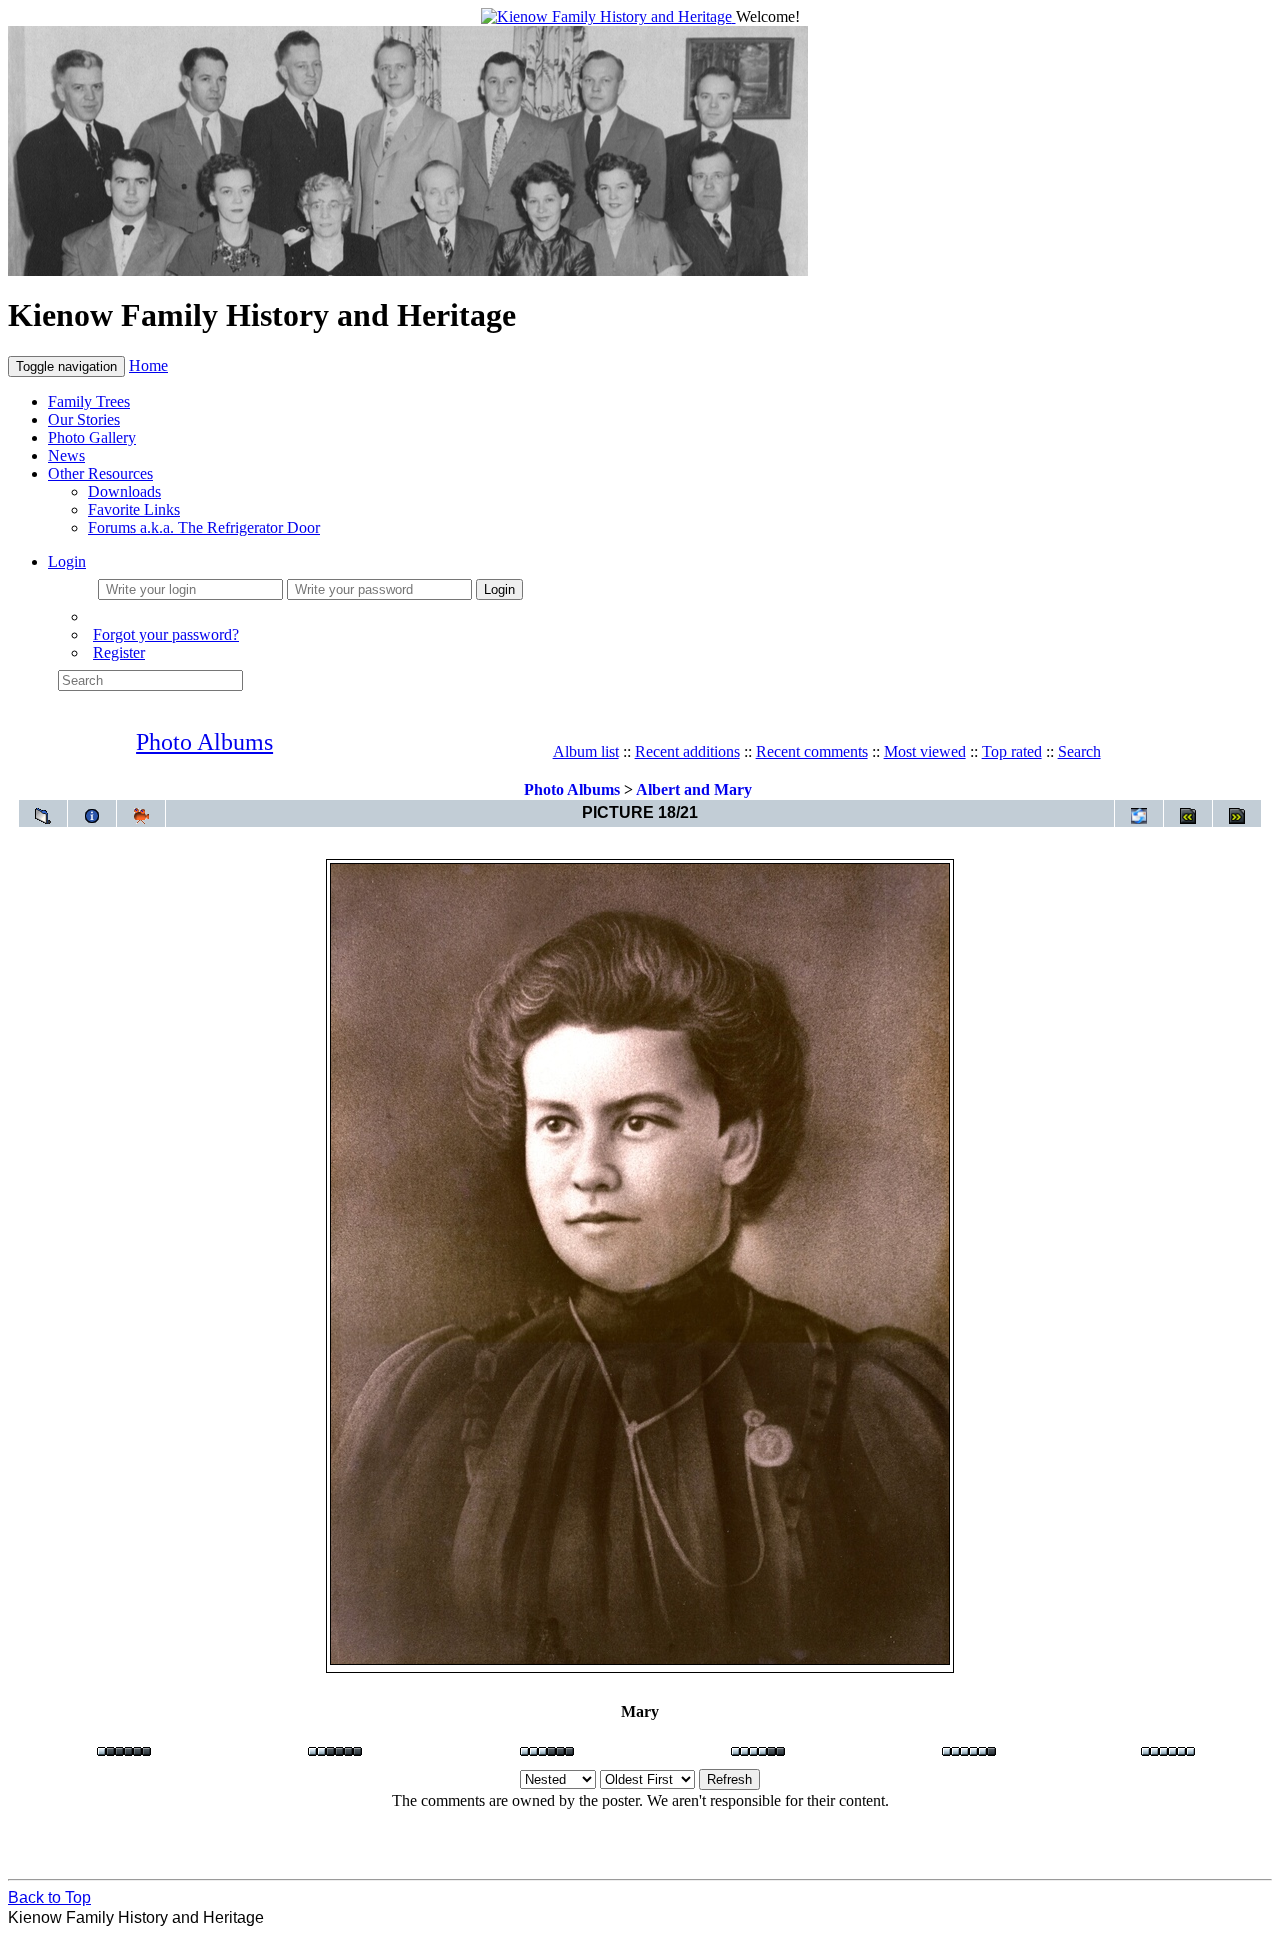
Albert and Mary (694, 789)
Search (1079, 751)
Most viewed (925, 751)
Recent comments (812, 751)
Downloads (124, 491)
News (66, 455)
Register (119, 652)
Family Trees (89, 401)
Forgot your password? (166, 634)
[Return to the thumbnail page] (43, 813)
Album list (586, 751)
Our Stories (84, 419)
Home (148, 365)
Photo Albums (204, 742)
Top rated (1012, 751)
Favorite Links (134, 509)
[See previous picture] (1188, 813)
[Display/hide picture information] (92, 813)
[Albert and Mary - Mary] (640, 1660)
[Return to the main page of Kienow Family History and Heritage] (608, 16)
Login (67, 561)
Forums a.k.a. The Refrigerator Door (204, 527)
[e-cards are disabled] (1139, 813)
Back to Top (49, 1897)
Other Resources (100, 473)
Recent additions (687, 751)
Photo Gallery (92, 437)
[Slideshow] (141, 813)
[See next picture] (1237, 813)
